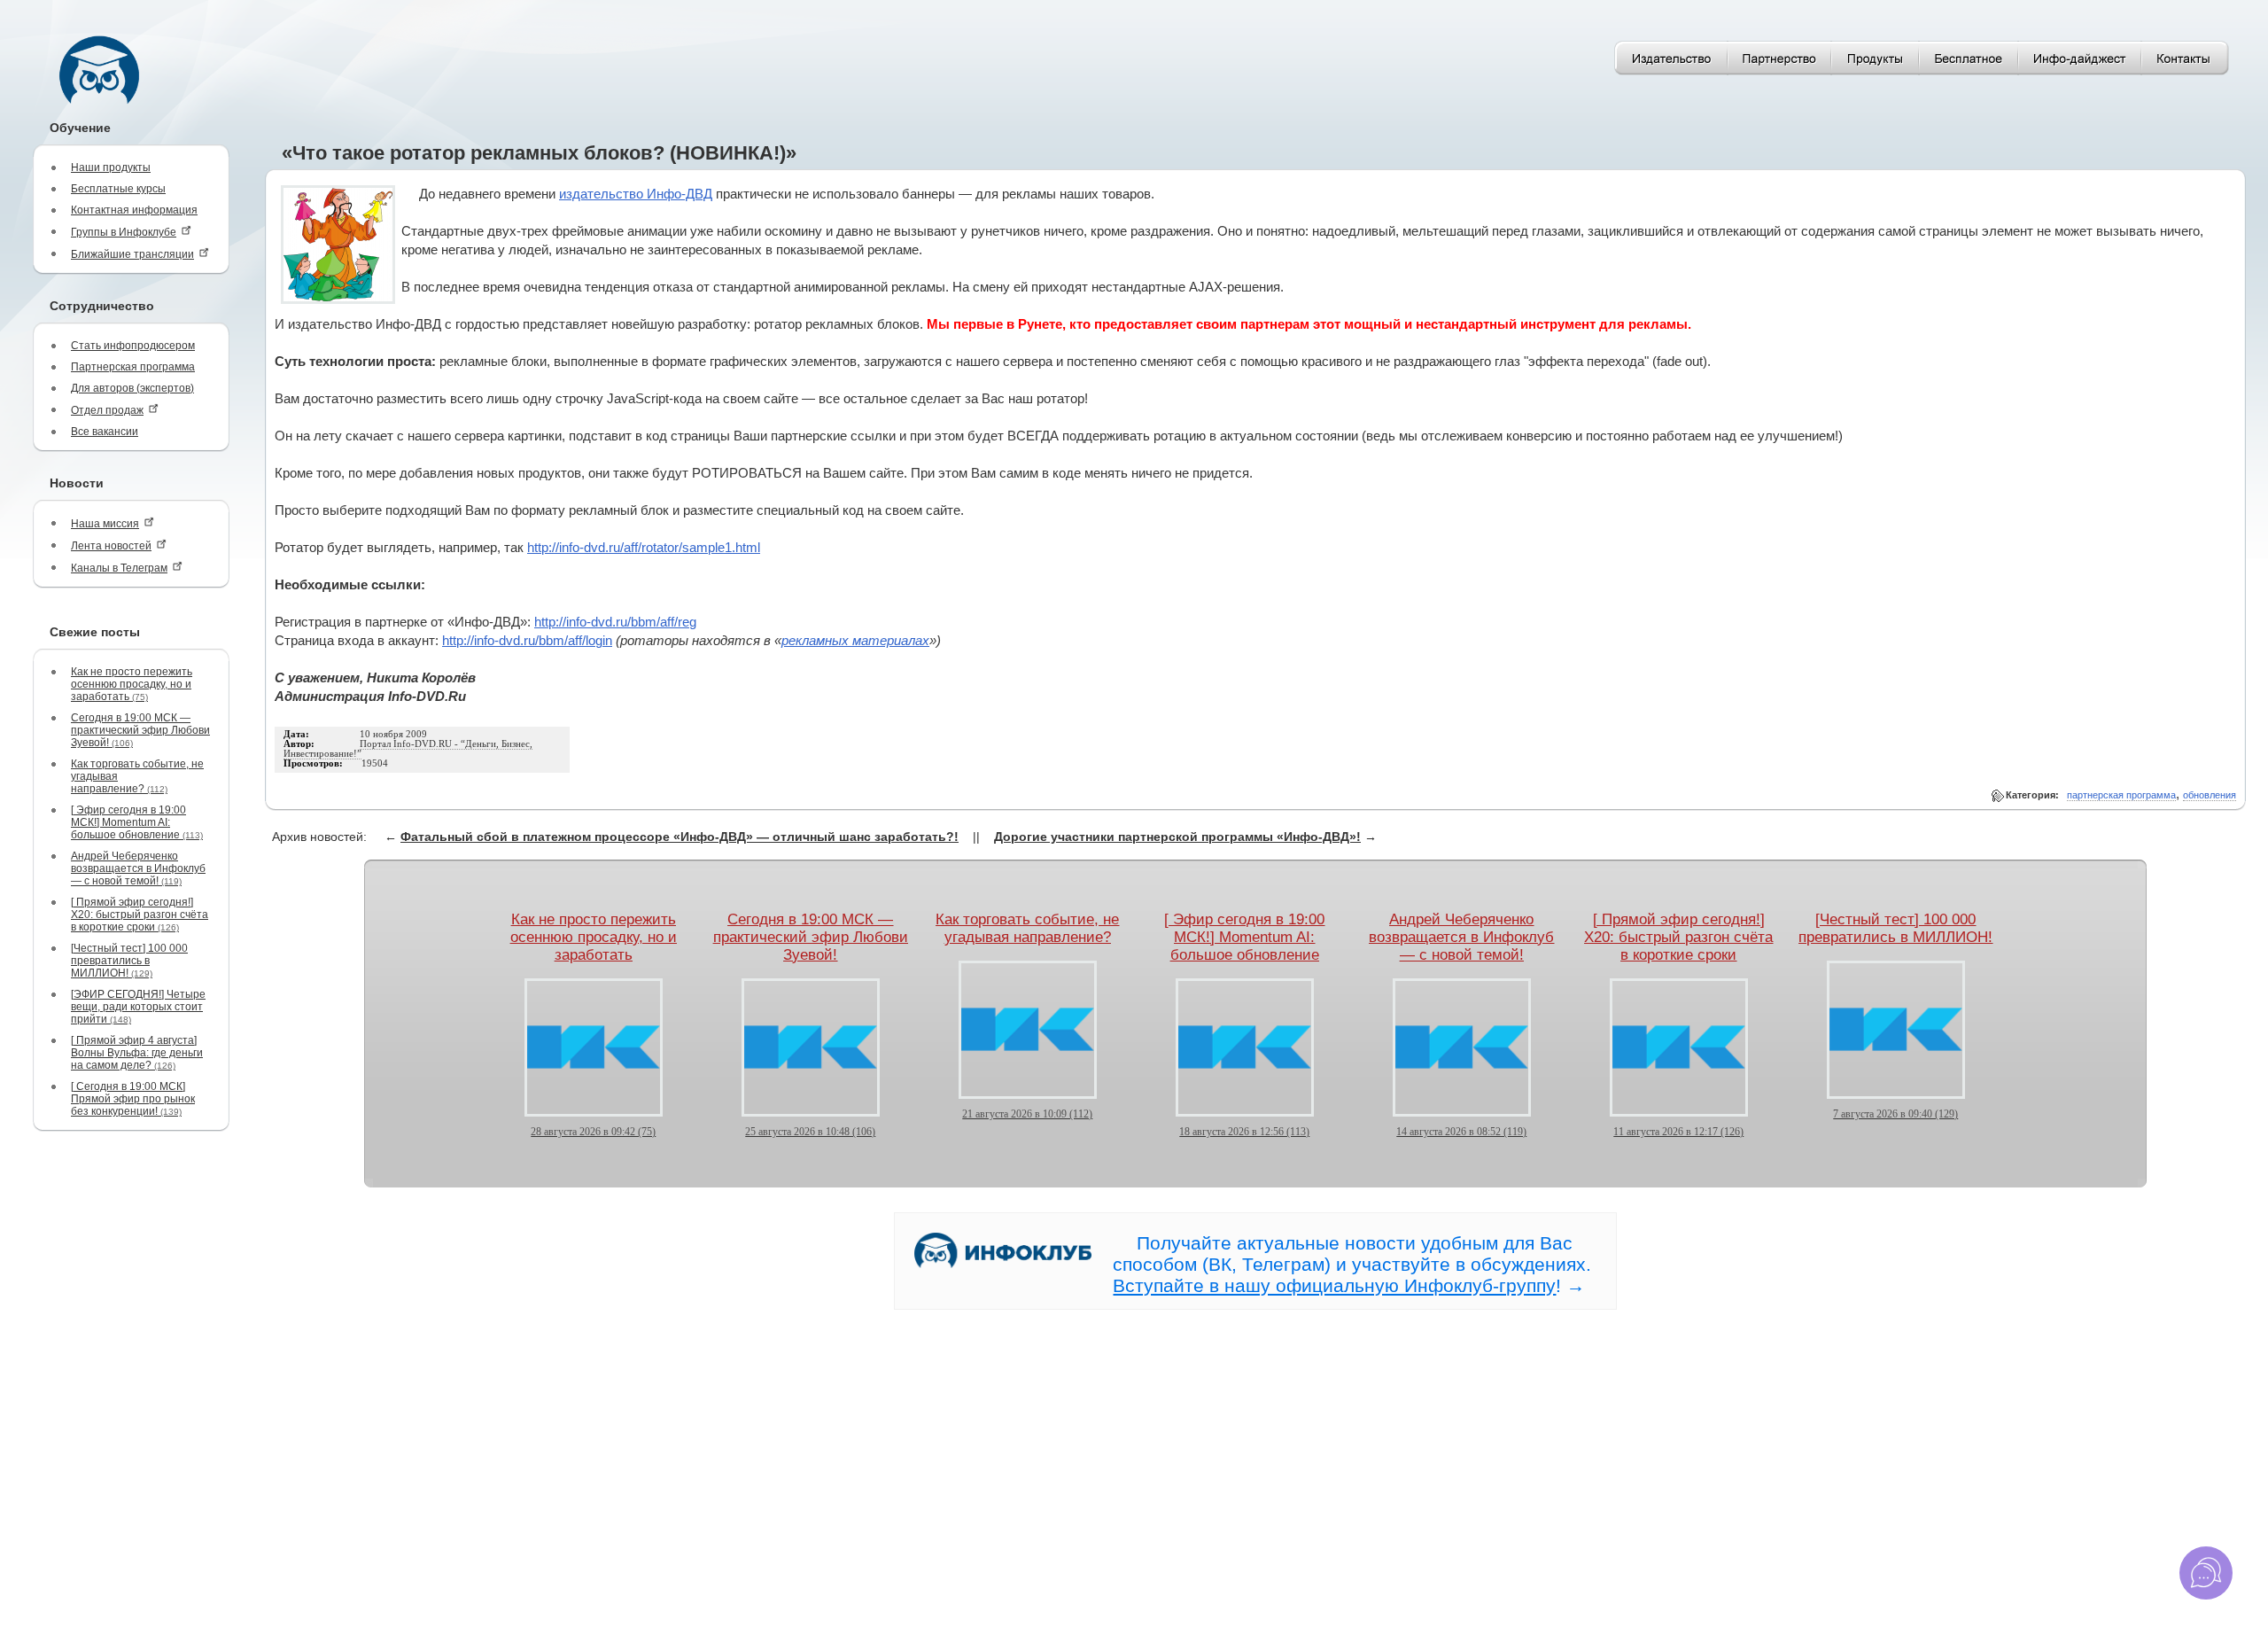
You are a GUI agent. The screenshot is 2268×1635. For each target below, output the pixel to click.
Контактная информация (134, 210)
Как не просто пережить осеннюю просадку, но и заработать (132, 684)
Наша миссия (105, 524)
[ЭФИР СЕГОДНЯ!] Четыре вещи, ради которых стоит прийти (138, 1007)
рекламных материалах (855, 641)
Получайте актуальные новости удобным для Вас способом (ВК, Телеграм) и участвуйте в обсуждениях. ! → (1352, 1264)
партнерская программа (2121, 795)
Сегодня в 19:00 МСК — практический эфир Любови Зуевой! (140, 730)
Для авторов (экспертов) (132, 388)
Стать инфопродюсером (133, 346)
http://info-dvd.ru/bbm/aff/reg (615, 622)
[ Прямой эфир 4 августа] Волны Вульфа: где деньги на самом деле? (137, 1053)
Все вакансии (105, 432)
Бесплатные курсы (118, 189)
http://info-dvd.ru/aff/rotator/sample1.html (644, 548)
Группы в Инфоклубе (124, 232)
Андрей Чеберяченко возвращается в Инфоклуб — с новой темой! (138, 868)
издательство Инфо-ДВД (636, 194)
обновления (2210, 795)
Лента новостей (111, 546)
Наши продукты (111, 167)
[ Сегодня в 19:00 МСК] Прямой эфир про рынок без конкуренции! (133, 1099)
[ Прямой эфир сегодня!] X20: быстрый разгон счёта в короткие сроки (140, 915)
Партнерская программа (133, 367)
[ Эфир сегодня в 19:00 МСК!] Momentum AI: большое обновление (137, 822)
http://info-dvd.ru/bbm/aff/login (527, 641)
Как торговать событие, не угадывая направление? (137, 776)
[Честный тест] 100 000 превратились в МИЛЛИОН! (129, 961)
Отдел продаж (107, 410)
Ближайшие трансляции (132, 254)
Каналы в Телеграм (119, 568)
